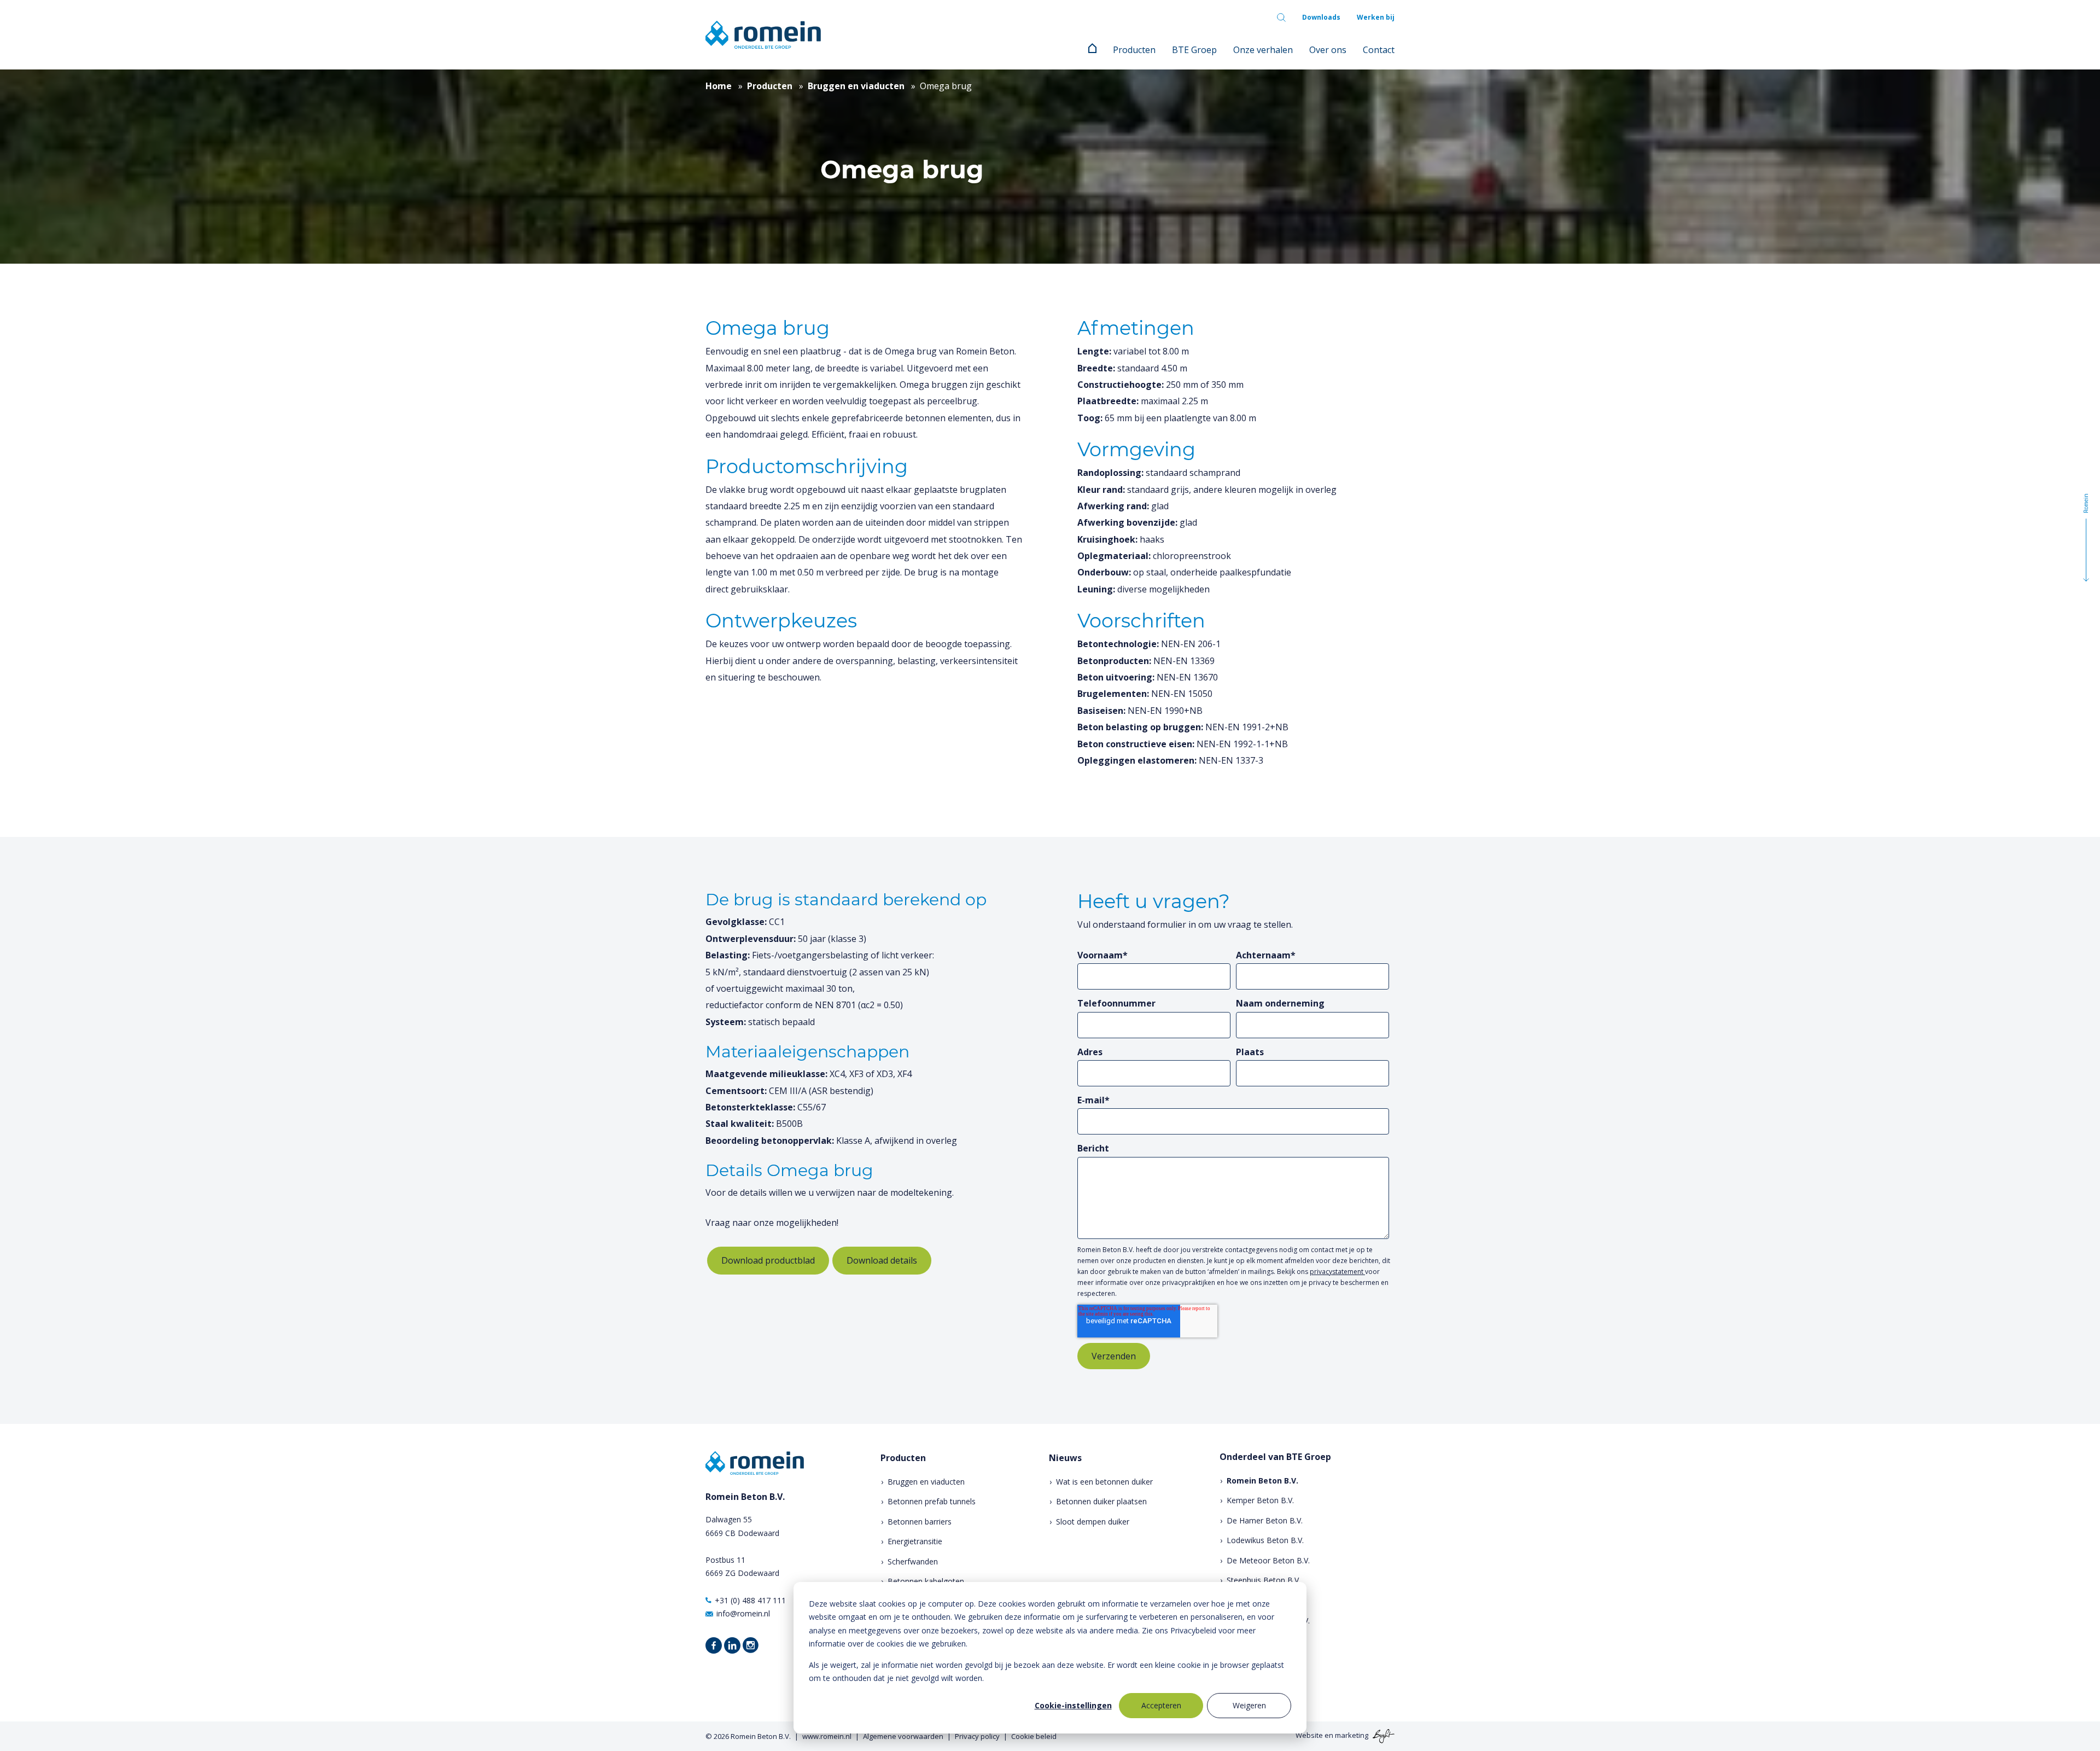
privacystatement (1337, 1272)
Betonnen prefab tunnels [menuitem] (932, 1501)
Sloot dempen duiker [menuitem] (1093, 1522)
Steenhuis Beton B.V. (1264, 1580)
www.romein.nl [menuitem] (827, 1736)
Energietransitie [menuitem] (915, 1541)
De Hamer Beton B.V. (1265, 1520)
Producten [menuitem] (1134, 50)
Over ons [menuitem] (1328, 50)
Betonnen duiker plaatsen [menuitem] (1101, 1501)
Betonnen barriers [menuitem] (920, 1522)
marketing (1352, 1736)
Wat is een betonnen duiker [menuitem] (1104, 1482)
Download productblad (768, 1260)
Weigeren (1249, 1705)
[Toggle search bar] (1281, 18)
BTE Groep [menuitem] (1194, 50)
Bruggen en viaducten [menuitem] (926, 1482)
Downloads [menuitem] (1321, 17)
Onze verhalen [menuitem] (1263, 50)
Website (1309, 1736)
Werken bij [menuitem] (1376, 17)
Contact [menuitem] (1379, 50)
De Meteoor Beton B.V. (1268, 1560)
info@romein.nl (743, 1613)
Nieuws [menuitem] (1065, 1458)
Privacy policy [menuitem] (977, 1736)
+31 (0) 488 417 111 (750, 1600)
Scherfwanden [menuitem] (913, 1561)
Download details (882, 1260)
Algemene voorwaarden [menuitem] (903, 1736)
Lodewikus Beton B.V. (1265, 1540)
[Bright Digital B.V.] (1382, 1736)
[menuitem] (1092, 50)
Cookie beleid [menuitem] (1034, 1736)
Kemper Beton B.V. (1260, 1500)
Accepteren (1161, 1705)
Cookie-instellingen (1073, 1705)
